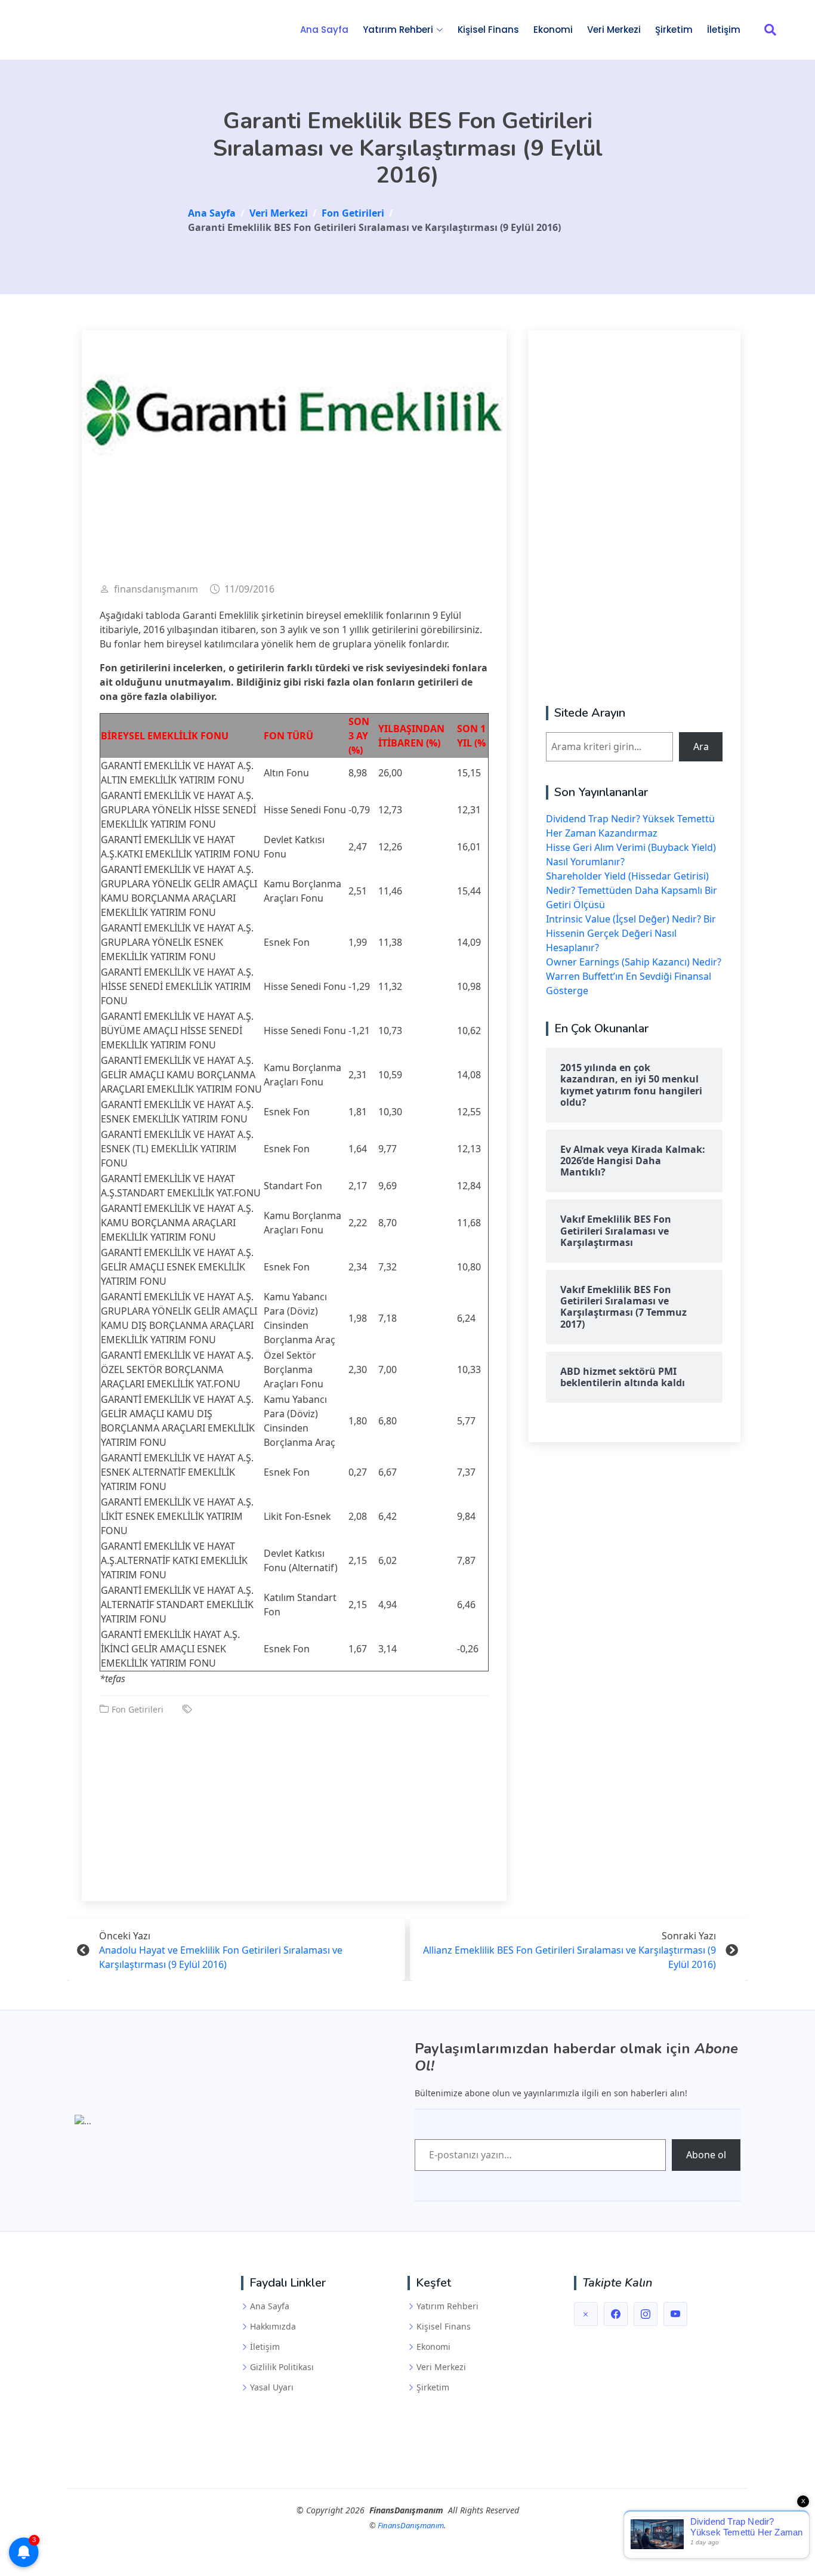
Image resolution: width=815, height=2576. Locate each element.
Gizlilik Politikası (282, 2367)
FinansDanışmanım (411, 2525)
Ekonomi (553, 30)
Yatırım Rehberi (447, 2306)
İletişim (724, 30)
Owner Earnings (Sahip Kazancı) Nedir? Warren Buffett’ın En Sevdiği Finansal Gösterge (634, 976)
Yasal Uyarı (272, 2387)
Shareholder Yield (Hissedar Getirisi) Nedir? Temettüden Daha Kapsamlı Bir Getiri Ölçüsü (632, 890)
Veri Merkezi (614, 30)
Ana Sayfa (324, 30)
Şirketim (674, 30)
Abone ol (706, 2155)
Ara (701, 746)
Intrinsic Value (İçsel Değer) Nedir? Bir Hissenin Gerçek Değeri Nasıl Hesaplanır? (631, 933)
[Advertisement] (294, 1800)
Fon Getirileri (138, 1709)
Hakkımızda (273, 2327)
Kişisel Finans (488, 30)
